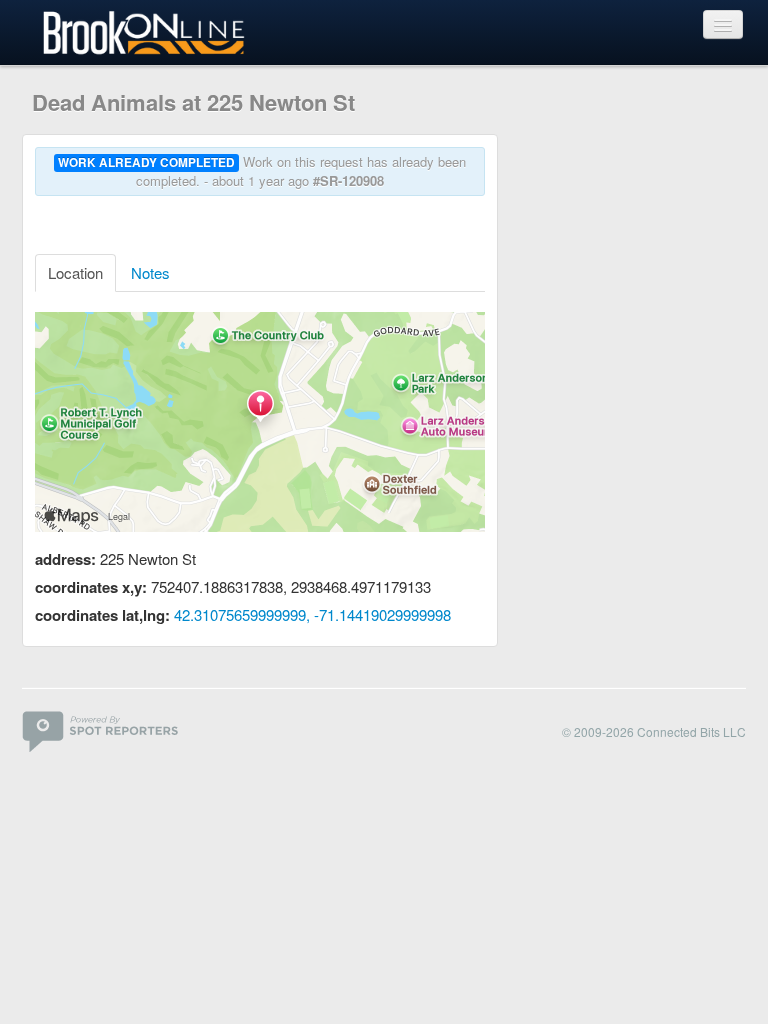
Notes (150, 272)
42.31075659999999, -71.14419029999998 (312, 614)
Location (75, 272)
